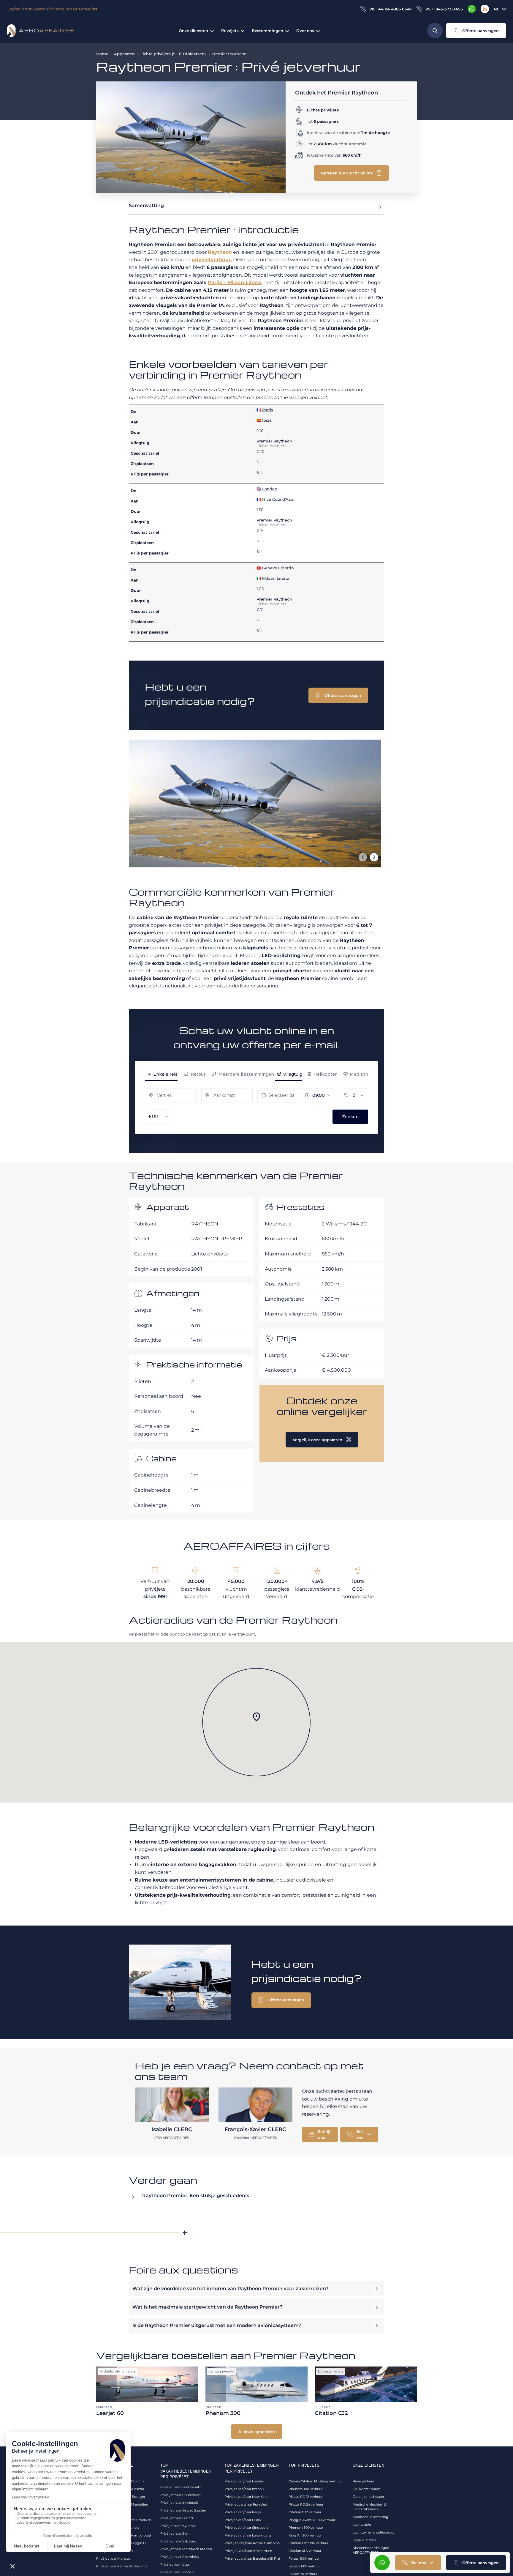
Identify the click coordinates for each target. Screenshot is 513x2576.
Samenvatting (146, 205)
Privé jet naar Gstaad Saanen (183, 2510)
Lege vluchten (364, 2540)
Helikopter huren (366, 2489)
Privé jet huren (365, 2481)
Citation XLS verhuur (305, 2551)
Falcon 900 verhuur (304, 2558)
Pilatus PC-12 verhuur (305, 2497)
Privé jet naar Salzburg (178, 2541)
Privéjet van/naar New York (246, 2497)
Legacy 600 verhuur (305, 2566)
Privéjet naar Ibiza (175, 2564)
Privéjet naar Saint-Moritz (181, 2487)
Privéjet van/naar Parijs (243, 2512)
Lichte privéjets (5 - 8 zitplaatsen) (173, 54)
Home (102, 54)
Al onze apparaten (257, 2432)
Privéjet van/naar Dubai (243, 2520)
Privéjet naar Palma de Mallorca (122, 2566)
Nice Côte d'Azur (278, 499)
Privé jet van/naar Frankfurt (246, 2504)
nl (497, 9)
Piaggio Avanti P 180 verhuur (312, 2520)
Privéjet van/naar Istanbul (244, 2489)
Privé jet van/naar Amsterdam (248, 2551)
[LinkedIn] (485, 9)
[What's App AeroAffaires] (472, 9)
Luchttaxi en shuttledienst (373, 2532)
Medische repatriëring (370, 2517)
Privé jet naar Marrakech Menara (186, 2549)
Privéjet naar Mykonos (178, 2526)
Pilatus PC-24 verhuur (306, 2504)
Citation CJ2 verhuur (305, 2512)
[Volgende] (374, 857)
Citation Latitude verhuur (308, 2543)
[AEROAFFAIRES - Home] (41, 31)
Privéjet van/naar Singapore (247, 2528)
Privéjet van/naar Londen (244, 2481)
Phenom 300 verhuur (306, 2528)
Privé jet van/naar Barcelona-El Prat (252, 2558)
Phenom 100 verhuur (305, 2489)
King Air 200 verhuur (305, 2535)
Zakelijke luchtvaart (368, 2497)
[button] (476, 31)
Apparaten (124, 54)
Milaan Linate (276, 578)
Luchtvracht (362, 2525)
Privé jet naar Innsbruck (179, 2503)
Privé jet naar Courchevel (180, 2495)
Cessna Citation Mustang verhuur (315, 2481)
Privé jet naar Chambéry (180, 2557)
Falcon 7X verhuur (303, 2574)
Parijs (268, 410)
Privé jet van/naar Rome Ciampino (252, 2543)
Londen (270, 489)
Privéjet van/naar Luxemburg (248, 2535)
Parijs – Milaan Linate (235, 282)
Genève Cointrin (278, 568)
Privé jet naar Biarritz (177, 2518)
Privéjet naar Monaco (113, 2558)
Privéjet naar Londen (177, 2572)
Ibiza (267, 420)
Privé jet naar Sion (175, 2534)
